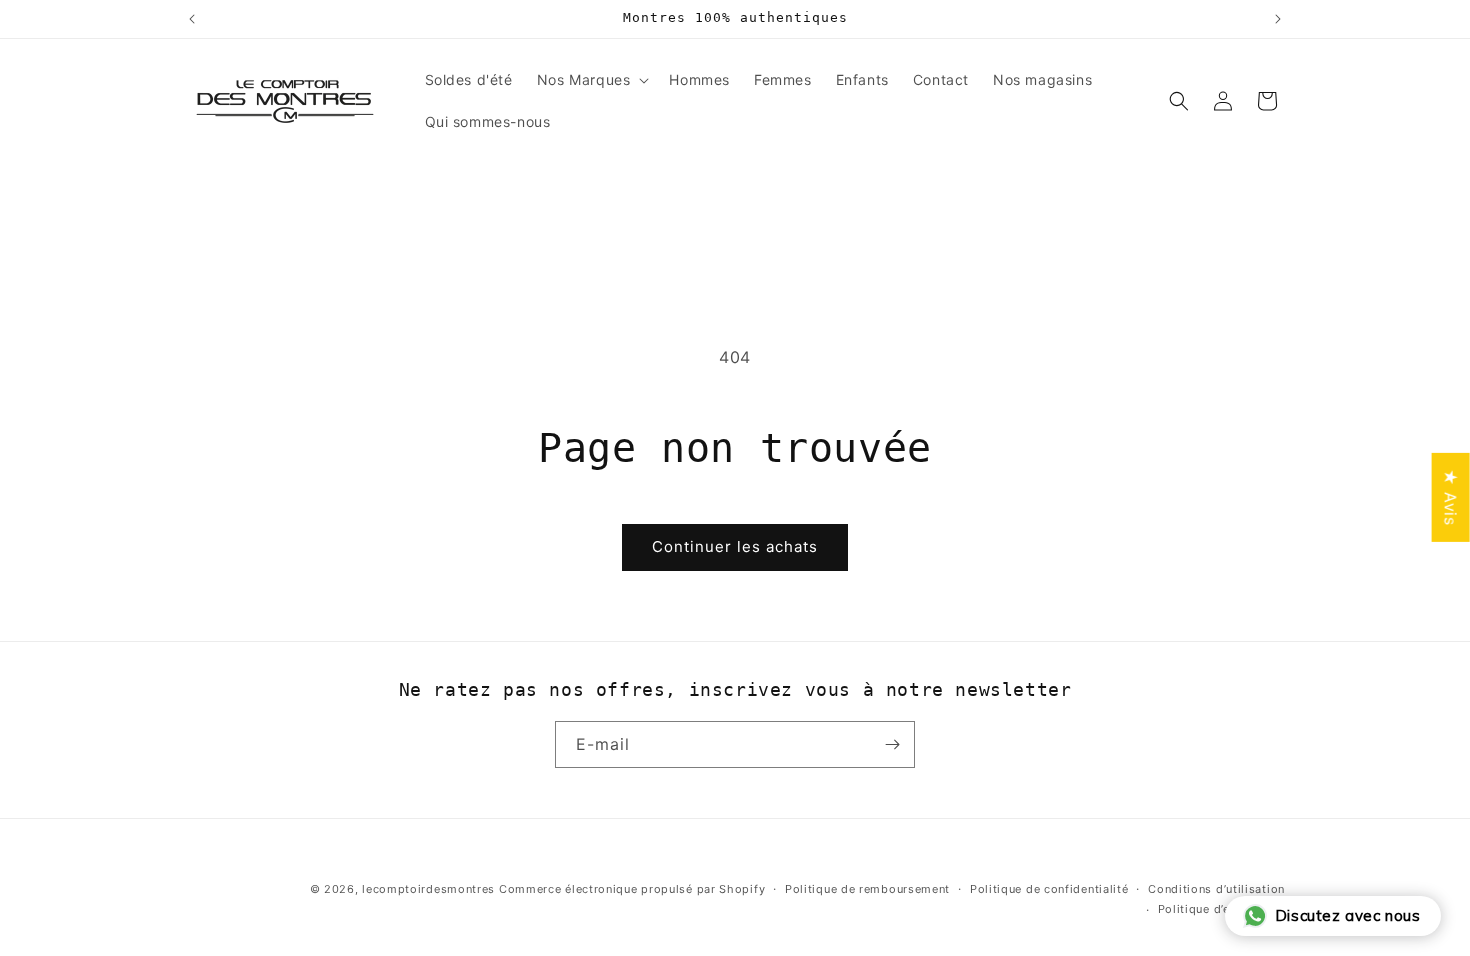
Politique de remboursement (867, 889)
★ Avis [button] (1451, 497)
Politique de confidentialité (1049, 889)
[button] (591, 80)
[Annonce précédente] (192, 19)
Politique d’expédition (1221, 909)
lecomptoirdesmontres (428, 889)
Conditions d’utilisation (1216, 889)
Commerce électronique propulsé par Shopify (632, 889)
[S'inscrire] (892, 744)
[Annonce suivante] (1278, 19)
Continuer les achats (735, 546)
